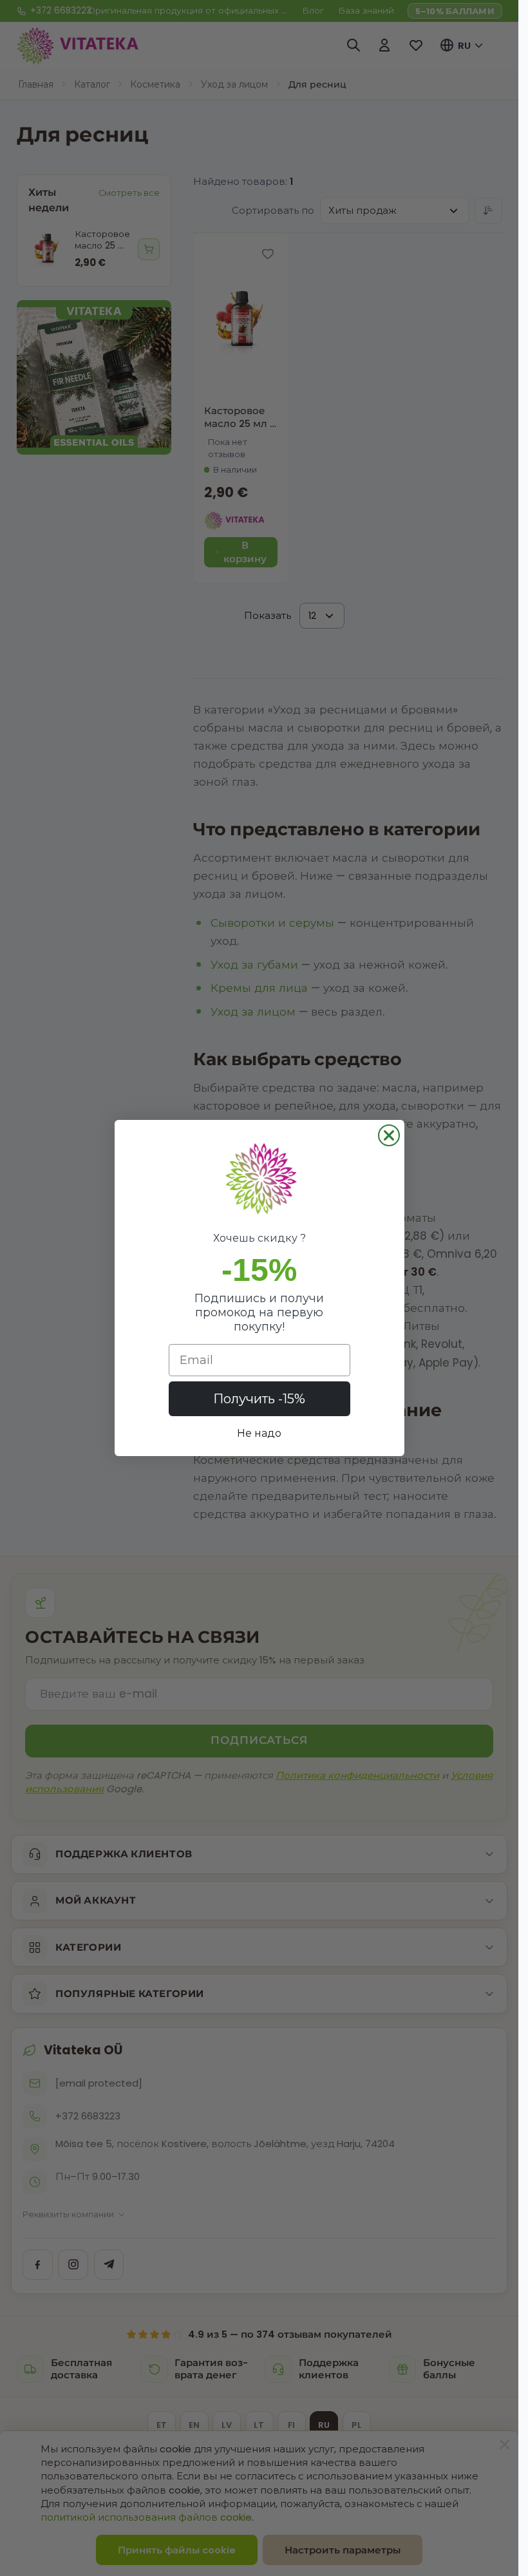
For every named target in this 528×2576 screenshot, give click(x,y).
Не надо (259, 1433)
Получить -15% (259, 1399)
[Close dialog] (389, 1135)
